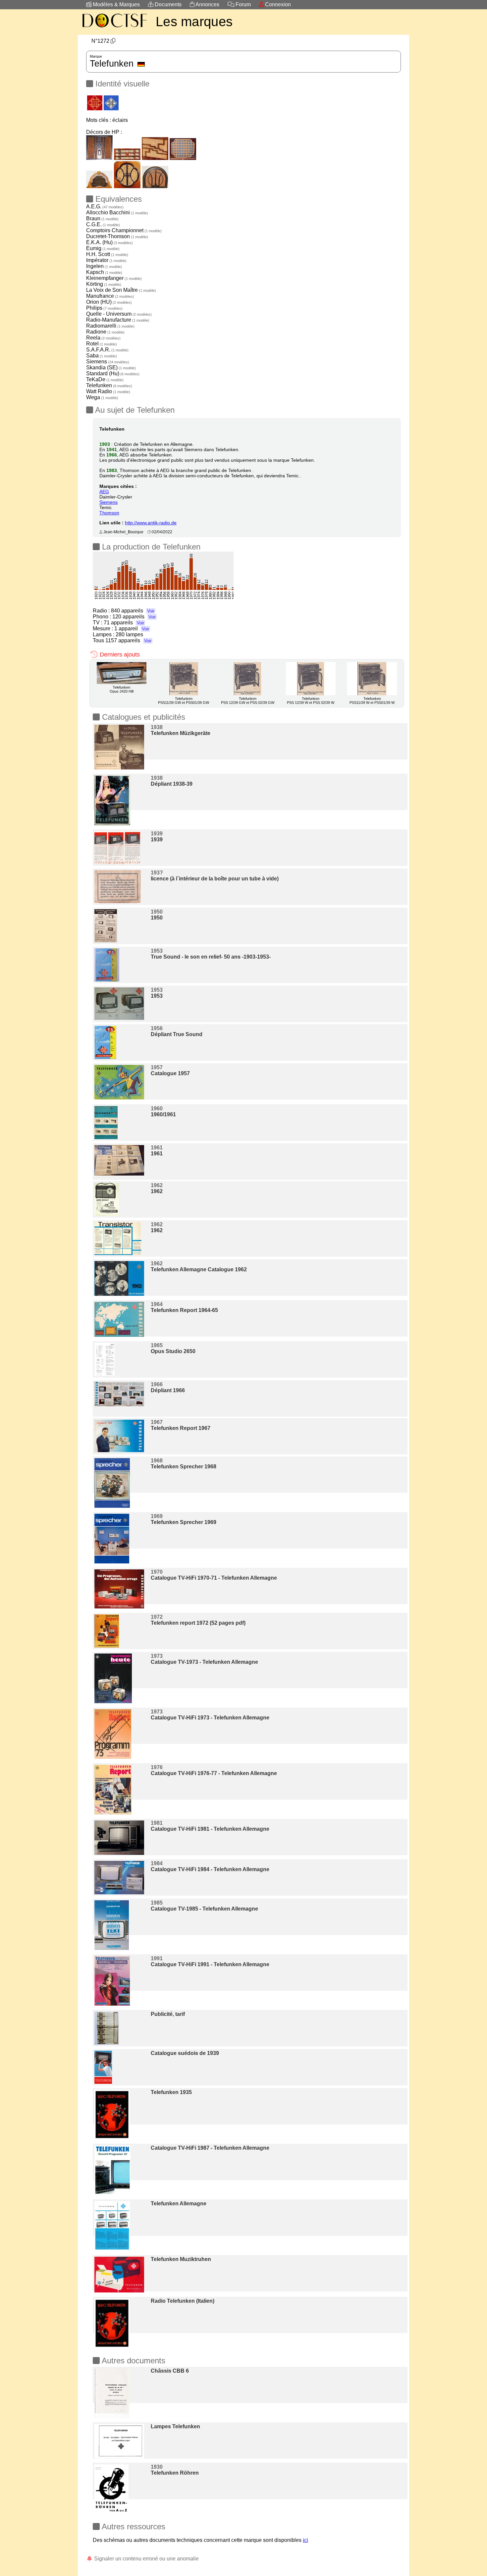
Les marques (194, 22)
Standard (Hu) (113, 373)
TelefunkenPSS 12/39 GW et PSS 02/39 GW (248, 701)
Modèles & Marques (116, 4)
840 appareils (133, 611)
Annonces (207, 4)
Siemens (108, 362)
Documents (167, 4)
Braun (102, 218)
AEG (104, 492)
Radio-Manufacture (118, 320)
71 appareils (124, 623)
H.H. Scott (107, 254)
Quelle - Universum (119, 314)
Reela (103, 338)
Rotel (102, 344)
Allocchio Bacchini (117, 212)
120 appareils (134, 617)
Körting (104, 284)
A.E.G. (105, 207)
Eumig (103, 248)
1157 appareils (128, 640)
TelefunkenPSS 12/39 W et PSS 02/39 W (311, 701)
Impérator (106, 260)
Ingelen (104, 266)
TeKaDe (105, 379)
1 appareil (132, 629)
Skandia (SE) (111, 368)
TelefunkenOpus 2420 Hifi (122, 689)
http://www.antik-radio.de (151, 523)
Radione (105, 332)
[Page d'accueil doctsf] (114, 28)
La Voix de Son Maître (121, 290)
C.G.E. (103, 224)
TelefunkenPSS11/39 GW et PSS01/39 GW (184, 701)
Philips (104, 308)
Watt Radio (108, 391)
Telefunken (109, 385)
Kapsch (104, 272)
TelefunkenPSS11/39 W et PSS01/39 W (372, 701)
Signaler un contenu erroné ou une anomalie (146, 2559)
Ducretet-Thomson (117, 236)
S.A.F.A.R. (107, 350)
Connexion (277, 4)
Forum (243, 4)
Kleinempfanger (114, 278)
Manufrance (110, 296)
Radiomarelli (110, 326)
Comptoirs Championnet (124, 230)
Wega (102, 397)
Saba (102, 356)
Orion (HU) (109, 302)
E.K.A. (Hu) (109, 242)
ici (305, 2540)
